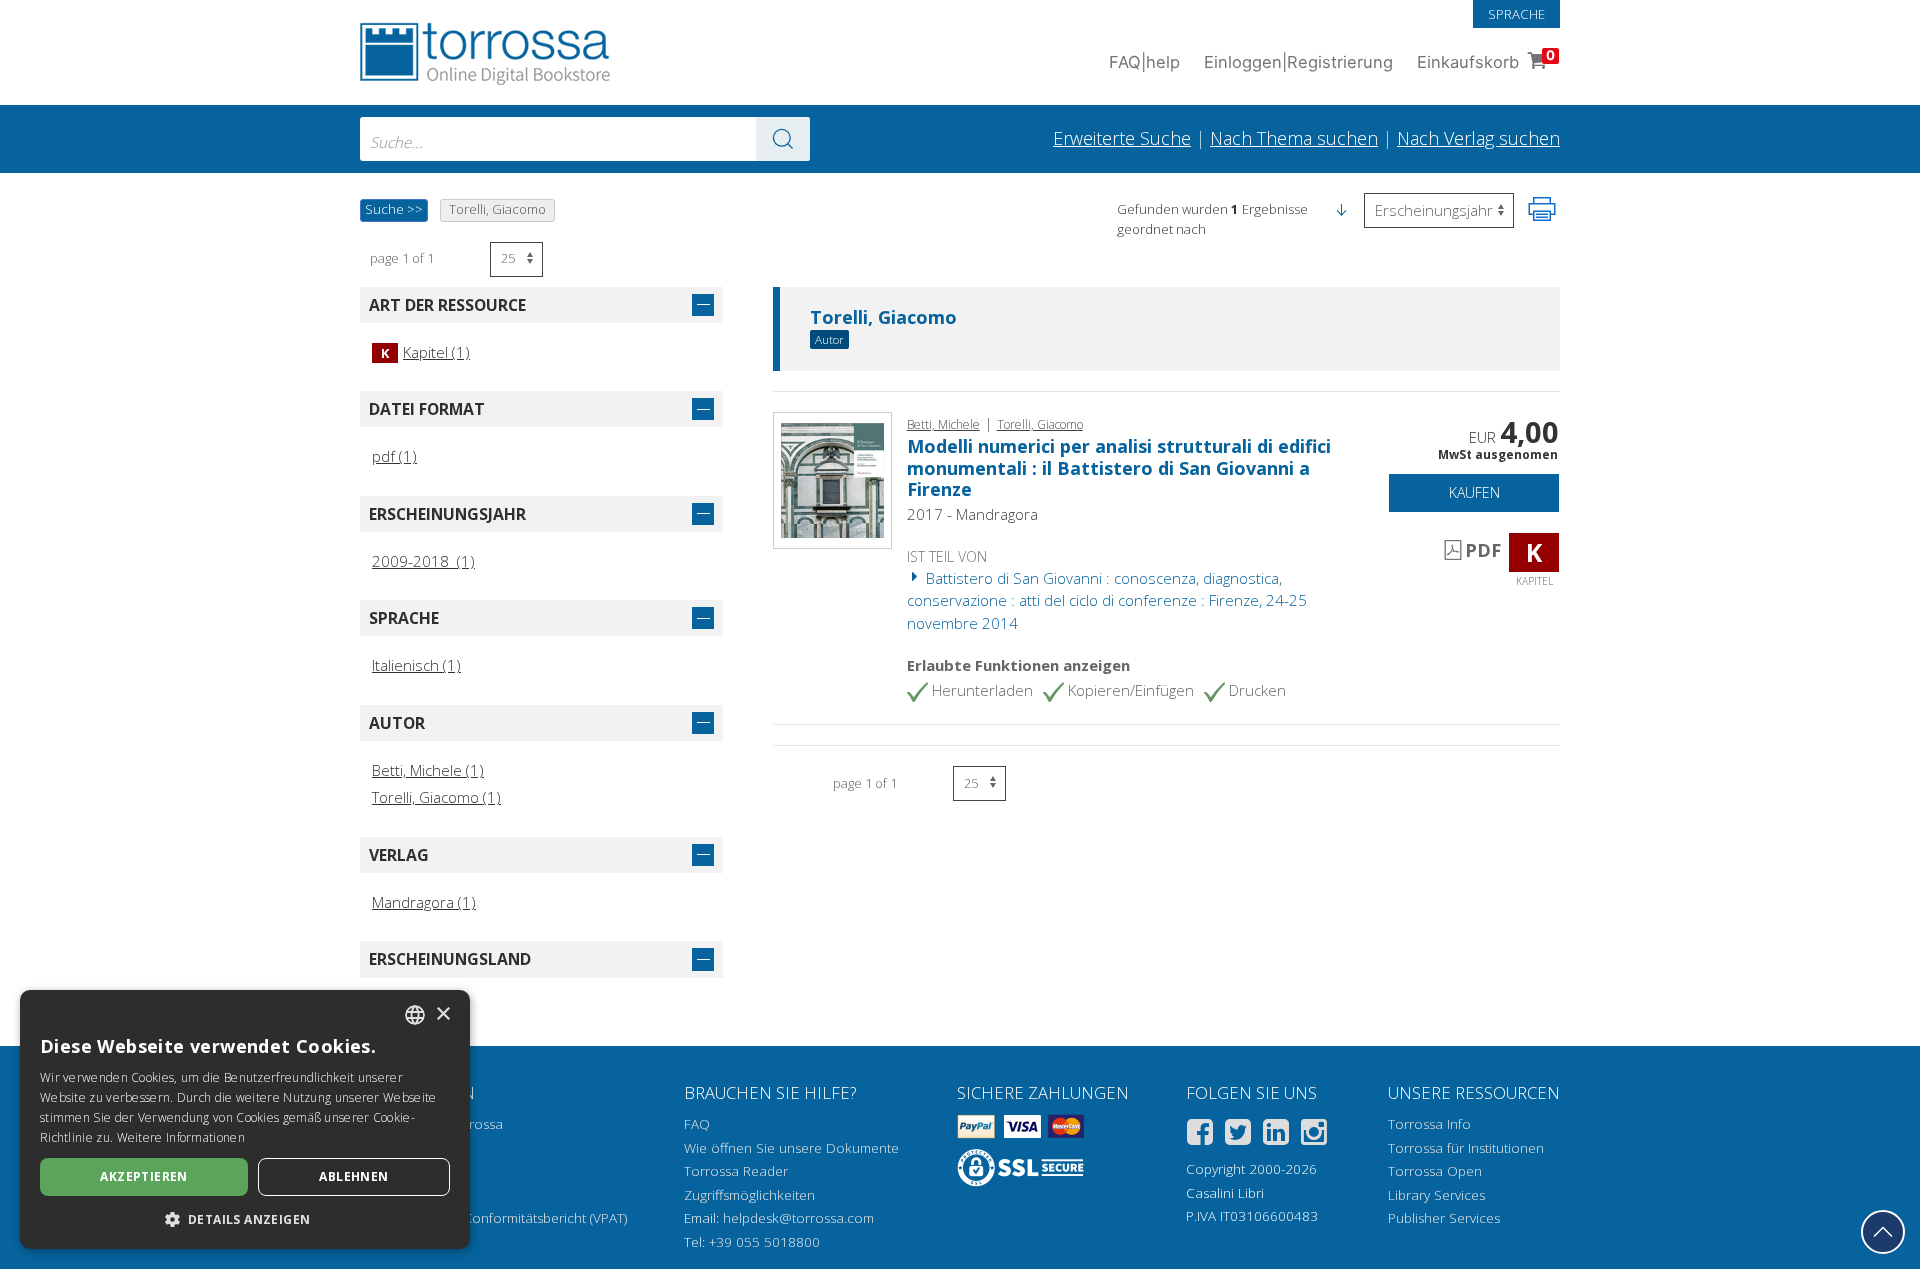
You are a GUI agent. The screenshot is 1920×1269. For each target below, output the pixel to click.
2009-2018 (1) (423, 561)
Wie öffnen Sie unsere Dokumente (791, 1148)
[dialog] (245, 1119)
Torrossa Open (1435, 1171)
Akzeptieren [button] (143, 1176)
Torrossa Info (1429, 1124)
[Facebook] (1200, 1135)
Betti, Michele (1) (428, 770)
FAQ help (1144, 62)
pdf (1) (394, 456)
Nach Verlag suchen (1478, 138)
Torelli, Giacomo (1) (436, 797)
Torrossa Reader (736, 1171)
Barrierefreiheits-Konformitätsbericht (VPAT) (493, 1218)
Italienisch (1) (416, 665)
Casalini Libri (1225, 1193)
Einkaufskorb (1486, 59)
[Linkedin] (1276, 1135)
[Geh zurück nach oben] (1883, 1232)
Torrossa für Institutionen (1466, 1148)
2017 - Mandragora (972, 514)
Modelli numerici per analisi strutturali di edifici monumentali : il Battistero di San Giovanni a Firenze (1119, 467)
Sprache (1516, 14)
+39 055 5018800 (764, 1242)
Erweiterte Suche (1122, 138)
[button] (1341, 209)
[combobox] (585, 139)
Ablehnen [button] (353, 1176)
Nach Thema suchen (1294, 138)
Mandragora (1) (424, 902)
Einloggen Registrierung (1298, 62)
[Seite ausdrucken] (1542, 209)
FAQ (697, 1124)
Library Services (1436, 1195)
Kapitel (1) (425, 352)
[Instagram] (1314, 1135)
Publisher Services (1444, 1218)
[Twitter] (1238, 1135)
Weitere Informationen (181, 1137)
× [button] (442, 1014)
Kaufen (1474, 492)
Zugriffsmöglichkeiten (749, 1195)
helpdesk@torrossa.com (798, 1218)
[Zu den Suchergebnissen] (783, 139)
